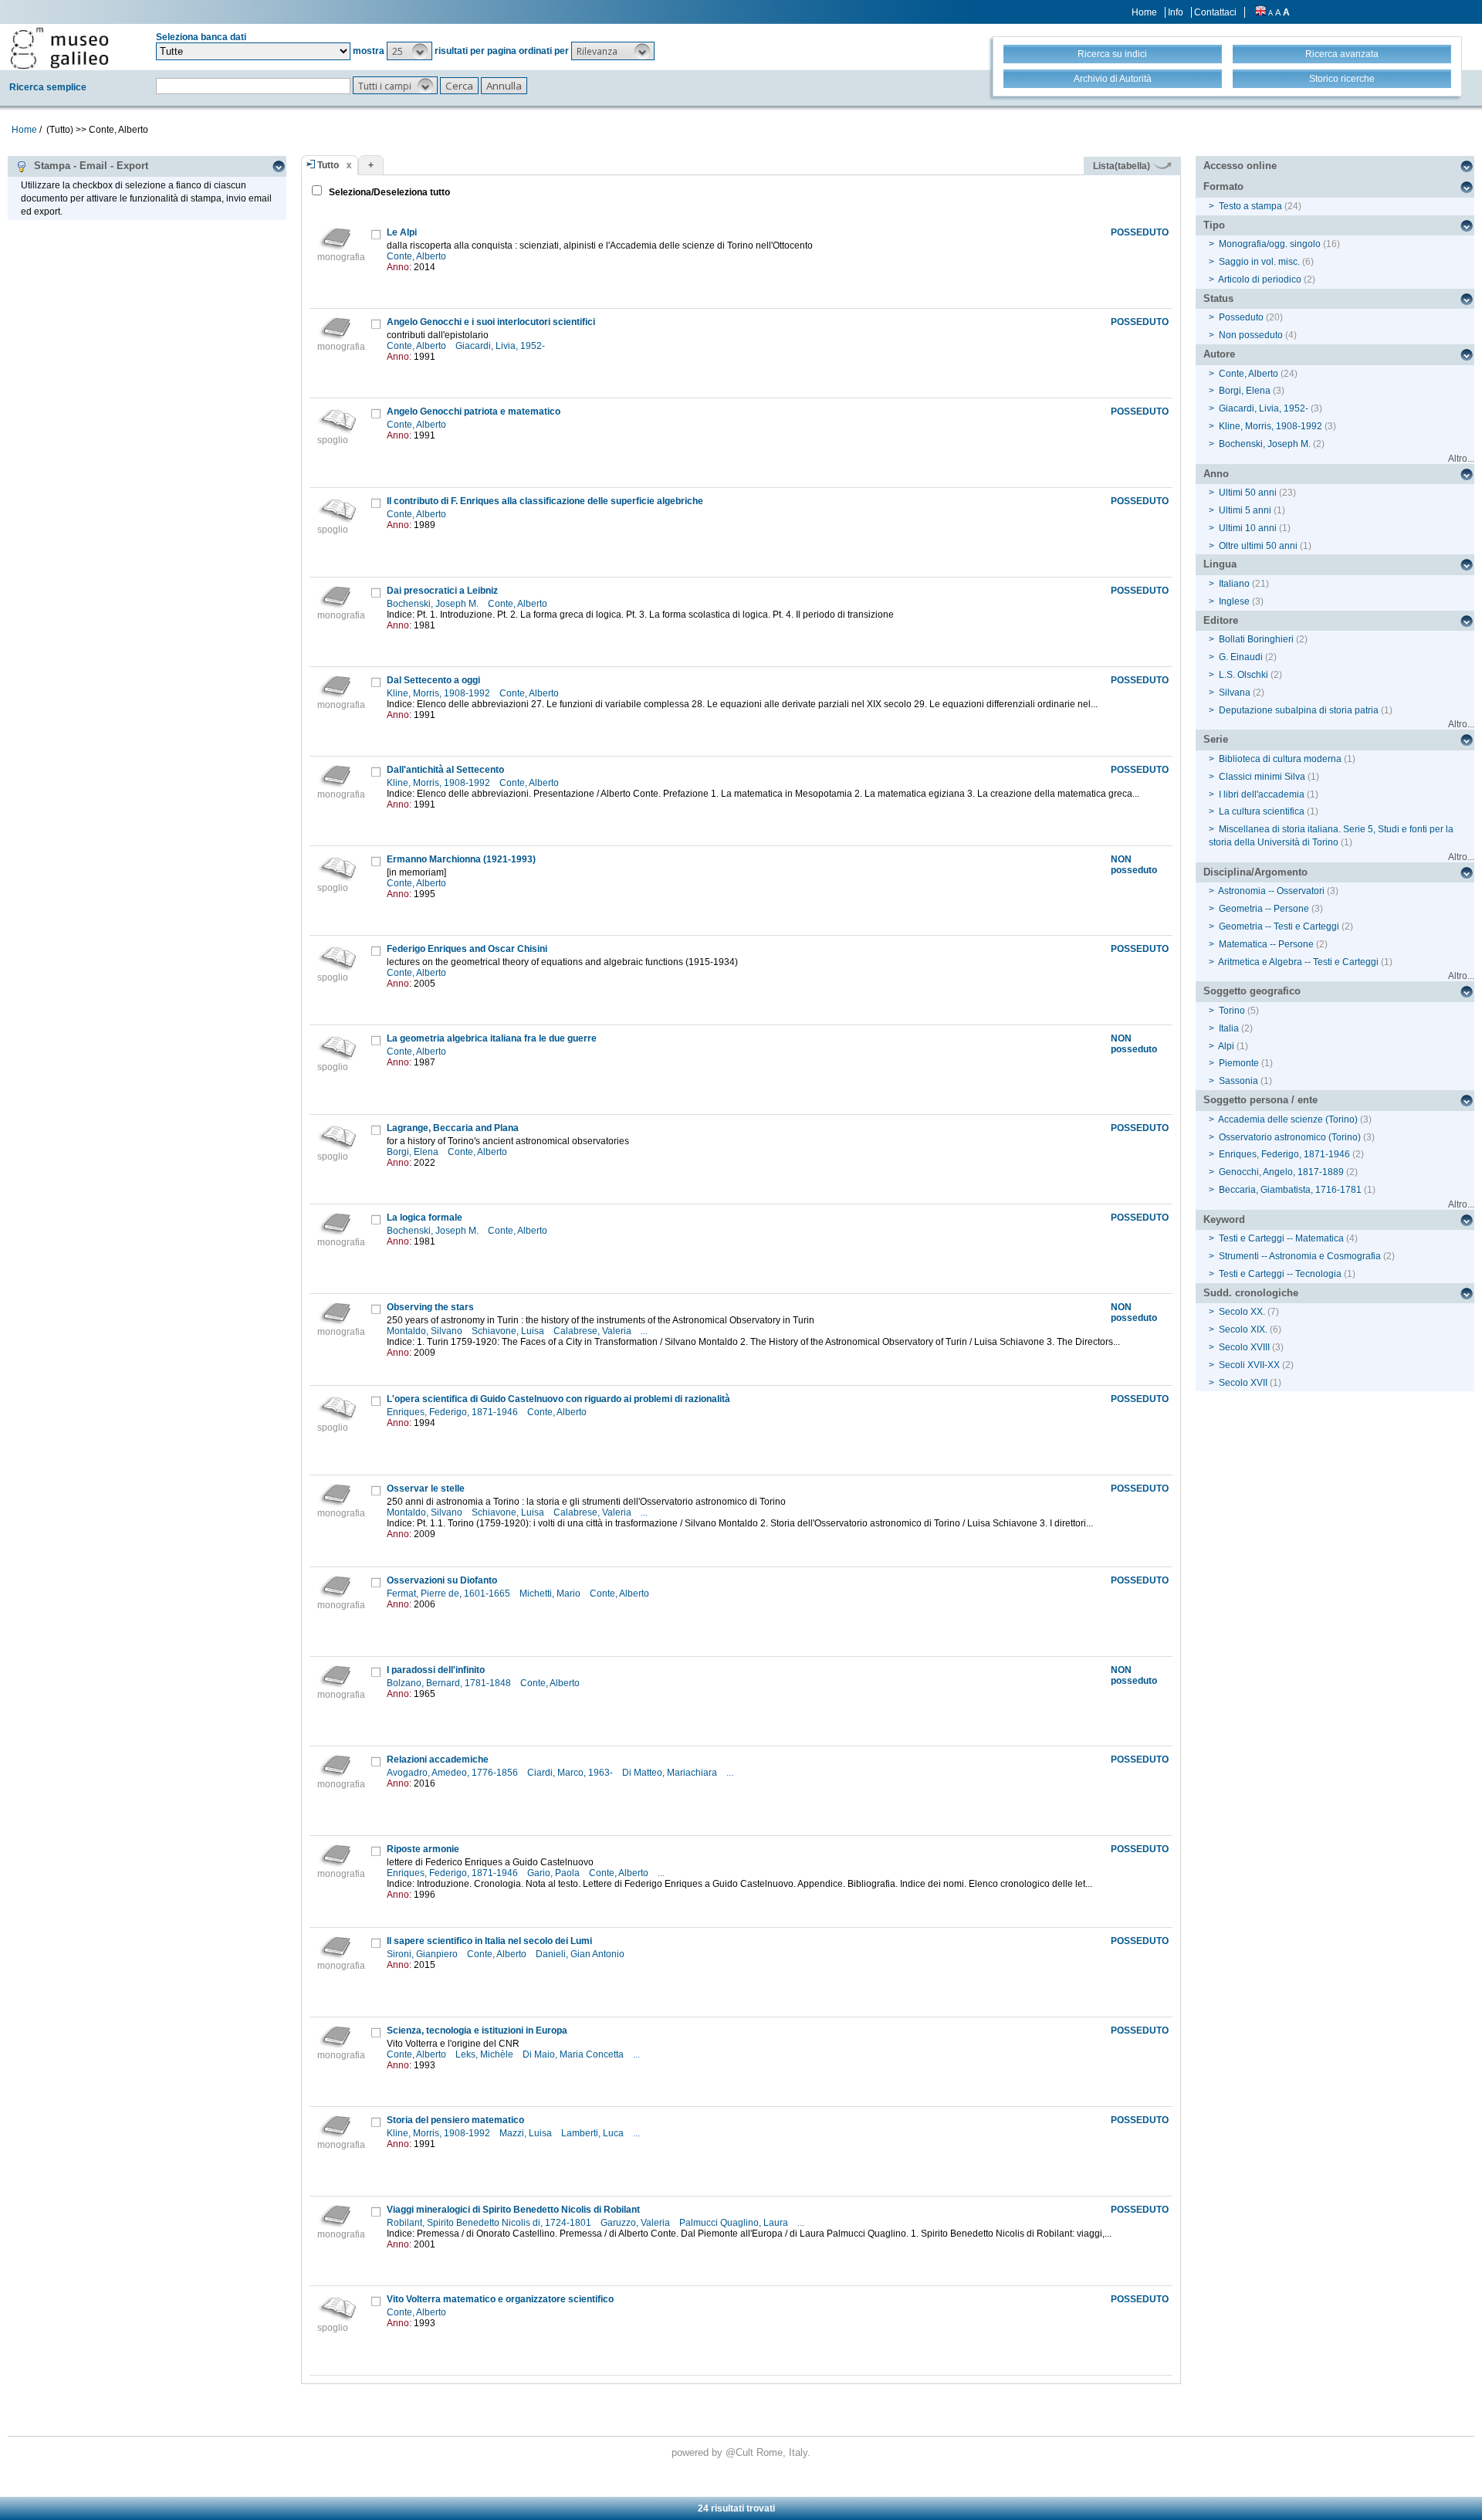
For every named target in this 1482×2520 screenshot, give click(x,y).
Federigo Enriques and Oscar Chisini (467, 949)
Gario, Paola (555, 1873)
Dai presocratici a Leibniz (442, 591)
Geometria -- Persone (1264, 909)
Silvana (1235, 693)
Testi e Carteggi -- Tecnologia (1280, 1274)
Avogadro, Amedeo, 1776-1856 (453, 1773)
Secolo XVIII (1244, 1347)
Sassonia (1238, 1081)
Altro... (1461, 459)
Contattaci (1215, 12)
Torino (1232, 1011)
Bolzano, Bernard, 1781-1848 (450, 1683)
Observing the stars (430, 1307)
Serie (1216, 739)
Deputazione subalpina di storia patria (1299, 710)
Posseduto (1241, 317)
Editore (1221, 620)
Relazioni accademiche (438, 1760)
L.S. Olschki (1243, 675)
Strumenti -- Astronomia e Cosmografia (1300, 1256)
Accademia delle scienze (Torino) (1288, 1119)
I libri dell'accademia (1262, 794)
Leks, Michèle (486, 2054)
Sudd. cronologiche (1251, 1293)
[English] (1260, 12)
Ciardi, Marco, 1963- (571, 1773)
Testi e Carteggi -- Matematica (1281, 1238)
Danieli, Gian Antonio (581, 1954)
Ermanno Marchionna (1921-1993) (461, 859)
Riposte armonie (423, 1849)
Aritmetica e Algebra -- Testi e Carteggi (1298, 962)
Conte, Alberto (418, 256)
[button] (409, 51)
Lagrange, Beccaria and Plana (453, 1128)
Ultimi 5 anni (1245, 510)
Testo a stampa (1250, 206)
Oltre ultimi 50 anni (1258, 546)
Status (1218, 298)
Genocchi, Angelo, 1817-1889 (1281, 1172)
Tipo (1214, 225)
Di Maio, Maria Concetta (574, 2054)
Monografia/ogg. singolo (1270, 244)
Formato (1223, 186)
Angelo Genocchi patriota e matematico (474, 412)
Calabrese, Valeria (594, 1331)
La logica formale (425, 1218)
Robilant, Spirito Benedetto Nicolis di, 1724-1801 (490, 2223)
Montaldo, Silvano (426, 1331)
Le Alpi (402, 232)
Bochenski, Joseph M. (434, 604)
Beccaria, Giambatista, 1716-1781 (1290, 1190)
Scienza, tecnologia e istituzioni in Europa (477, 2031)
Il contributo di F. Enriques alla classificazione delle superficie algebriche (545, 501)
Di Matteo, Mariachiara (671, 1773)
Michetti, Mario (551, 1594)
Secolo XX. (1242, 1312)
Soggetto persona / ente (1260, 1100)
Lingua (1220, 564)
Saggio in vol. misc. (1259, 262)
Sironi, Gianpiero (423, 1954)
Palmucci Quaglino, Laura (735, 2223)
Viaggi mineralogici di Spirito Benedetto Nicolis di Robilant (513, 2210)
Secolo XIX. (1243, 1329)
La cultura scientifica (1262, 811)
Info (1176, 12)
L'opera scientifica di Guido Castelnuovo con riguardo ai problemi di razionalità (558, 1399)
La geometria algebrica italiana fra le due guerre (492, 1038)
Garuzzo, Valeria (636, 2223)
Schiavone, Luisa (509, 1331)
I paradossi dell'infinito (436, 1670)
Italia (1229, 1028)
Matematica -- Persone (1266, 944)
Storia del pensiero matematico (455, 2120)
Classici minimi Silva (1262, 777)
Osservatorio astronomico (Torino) (1290, 1137)
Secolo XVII (1243, 1383)
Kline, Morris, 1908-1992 (440, 693)
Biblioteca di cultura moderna (1280, 759)
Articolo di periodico (1260, 279)
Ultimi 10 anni (1248, 528)
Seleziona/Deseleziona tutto (388, 192)
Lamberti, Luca (594, 2133)
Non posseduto (1251, 335)
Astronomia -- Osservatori (1271, 891)
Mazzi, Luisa (527, 2133)
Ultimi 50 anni (1248, 493)
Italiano (1234, 584)
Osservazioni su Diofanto (442, 1580)
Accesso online (1240, 166)
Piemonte (1239, 1063)
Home (1144, 12)
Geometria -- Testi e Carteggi (1279, 926)
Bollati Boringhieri (1256, 639)
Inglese (1234, 601)
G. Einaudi (1241, 657)
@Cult (741, 2452)
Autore (1219, 354)
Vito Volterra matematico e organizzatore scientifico (500, 2299)
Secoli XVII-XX (1249, 1365)
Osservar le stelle (426, 1489)
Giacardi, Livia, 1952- (501, 346)
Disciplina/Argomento (1255, 872)
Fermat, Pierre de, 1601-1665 (450, 1594)
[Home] (59, 48)
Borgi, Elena (414, 1152)
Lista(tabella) (1123, 166)
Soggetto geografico (1252, 991)
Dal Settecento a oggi (433, 680)
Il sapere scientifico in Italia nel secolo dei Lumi (489, 1941)
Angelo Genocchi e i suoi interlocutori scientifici (491, 322)
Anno (1216, 474)
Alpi (1226, 1046)
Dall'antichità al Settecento (445, 770)
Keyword (1224, 1219)
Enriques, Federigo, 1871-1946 (453, 1412)
